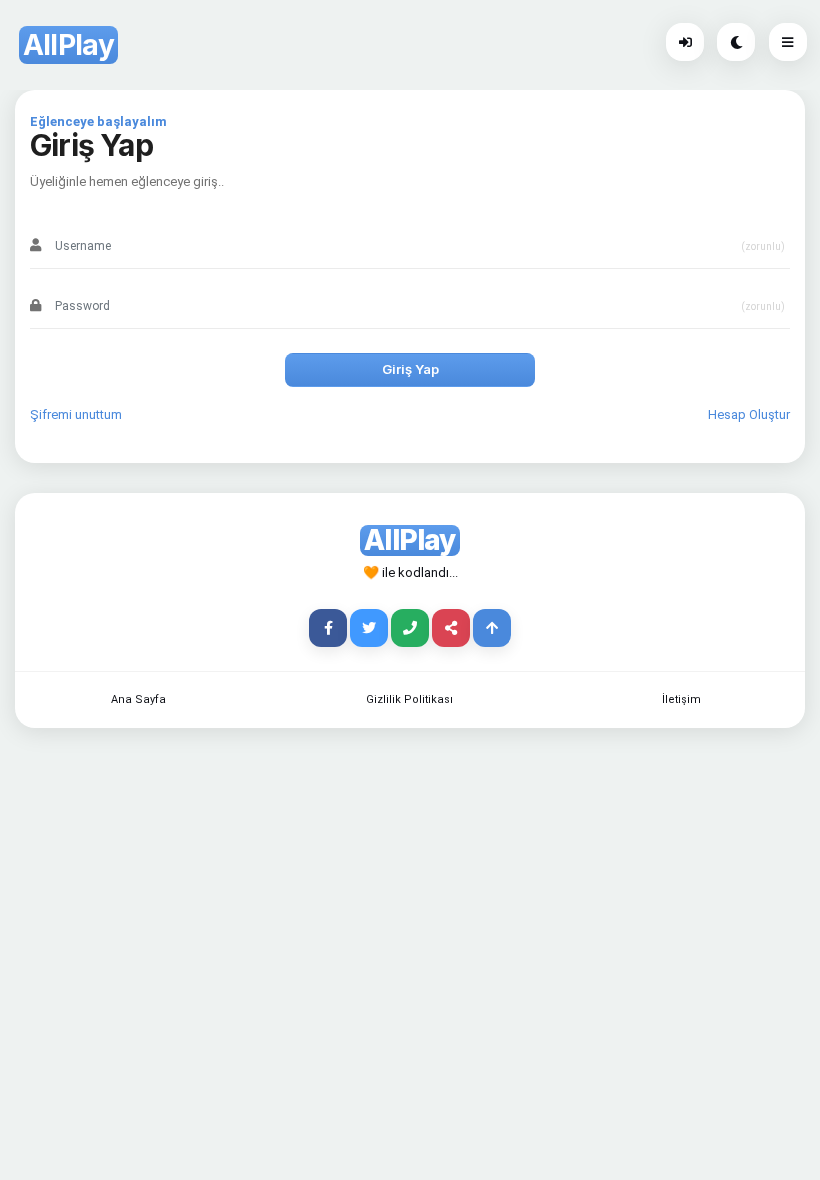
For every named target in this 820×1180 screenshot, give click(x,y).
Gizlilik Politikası (409, 699)
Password (83, 280)
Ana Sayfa (138, 699)
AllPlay (68, 45)
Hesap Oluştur (749, 414)
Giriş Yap (410, 369)
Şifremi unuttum (76, 414)
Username (83, 220)
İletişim (681, 699)
